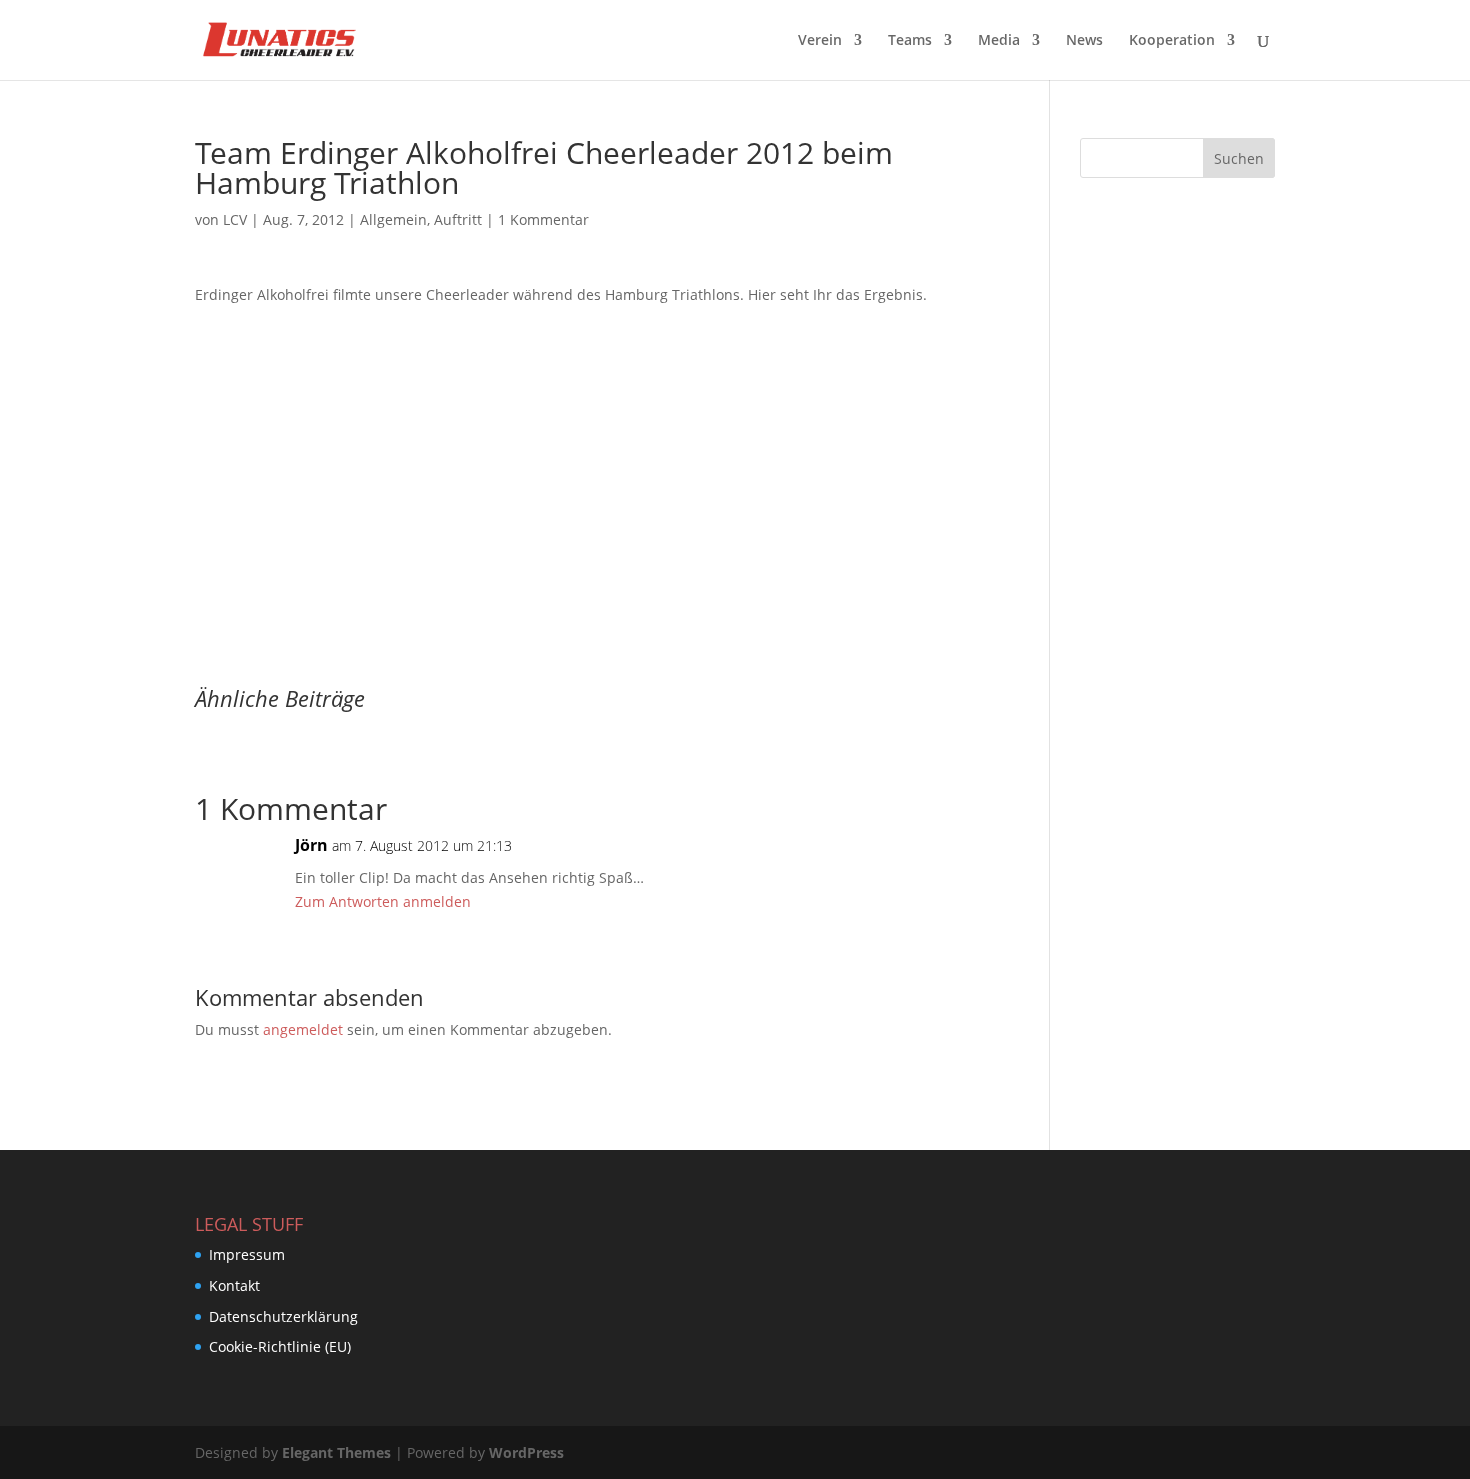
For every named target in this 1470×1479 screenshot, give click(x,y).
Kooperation (1172, 41)
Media (999, 41)
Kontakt (234, 1285)
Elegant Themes (336, 1452)
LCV (235, 219)
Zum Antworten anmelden (383, 901)
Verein (820, 41)
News (1084, 41)
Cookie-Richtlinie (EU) (280, 1346)
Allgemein (393, 219)
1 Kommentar (543, 219)
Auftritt (458, 219)
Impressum (247, 1254)
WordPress (526, 1452)
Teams (910, 41)
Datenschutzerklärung (283, 1316)
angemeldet (303, 1029)
